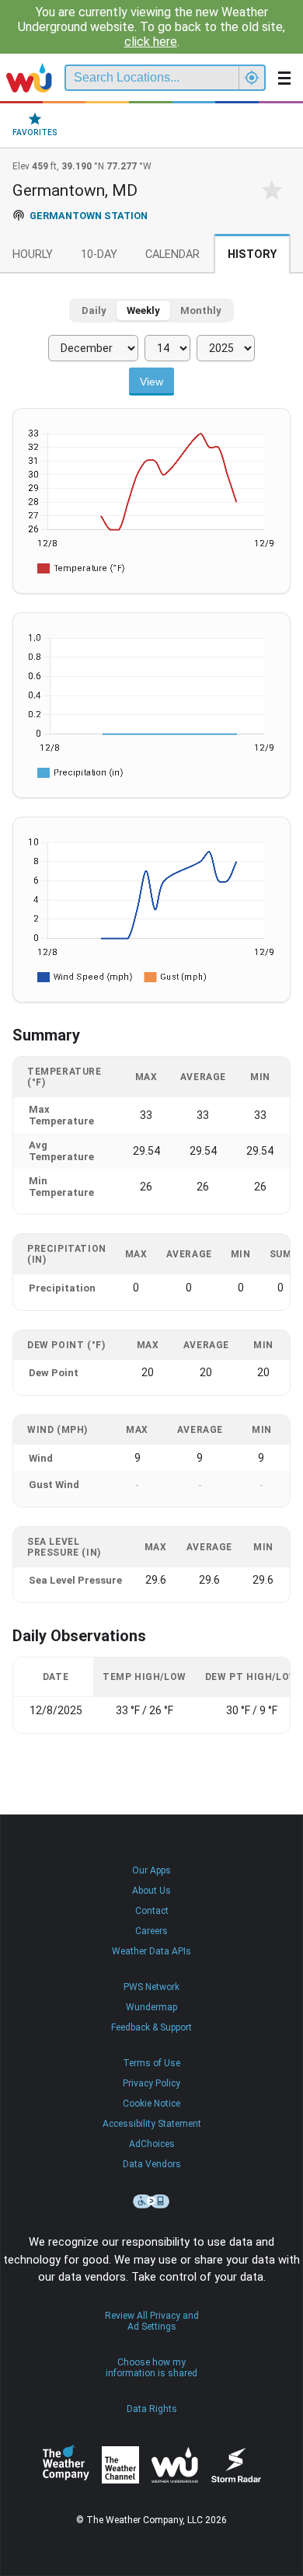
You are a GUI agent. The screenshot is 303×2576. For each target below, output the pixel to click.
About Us (151, 1891)
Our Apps (151, 1870)
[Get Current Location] (252, 78)
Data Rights (152, 2409)
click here (151, 42)
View (151, 382)
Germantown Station (89, 216)
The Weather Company (66, 2465)
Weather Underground (175, 2465)
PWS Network (151, 1987)
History (252, 254)
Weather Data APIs (151, 1951)
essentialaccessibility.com (151, 2201)
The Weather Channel (120, 2465)
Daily (94, 310)
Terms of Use (151, 2063)
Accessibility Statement (152, 2124)
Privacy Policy (151, 2083)
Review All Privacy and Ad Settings (152, 2321)
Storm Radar (236, 2464)
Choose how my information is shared (151, 2368)
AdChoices (152, 2144)
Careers (151, 1931)
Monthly (201, 310)
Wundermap (151, 2007)
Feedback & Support (151, 2027)
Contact (152, 1911)
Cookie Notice (151, 2104)
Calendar (172, 254)
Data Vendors (152, 2164)
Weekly (143, 310)
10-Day (99, 254)
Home (29, 78)
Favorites (35, 132)
